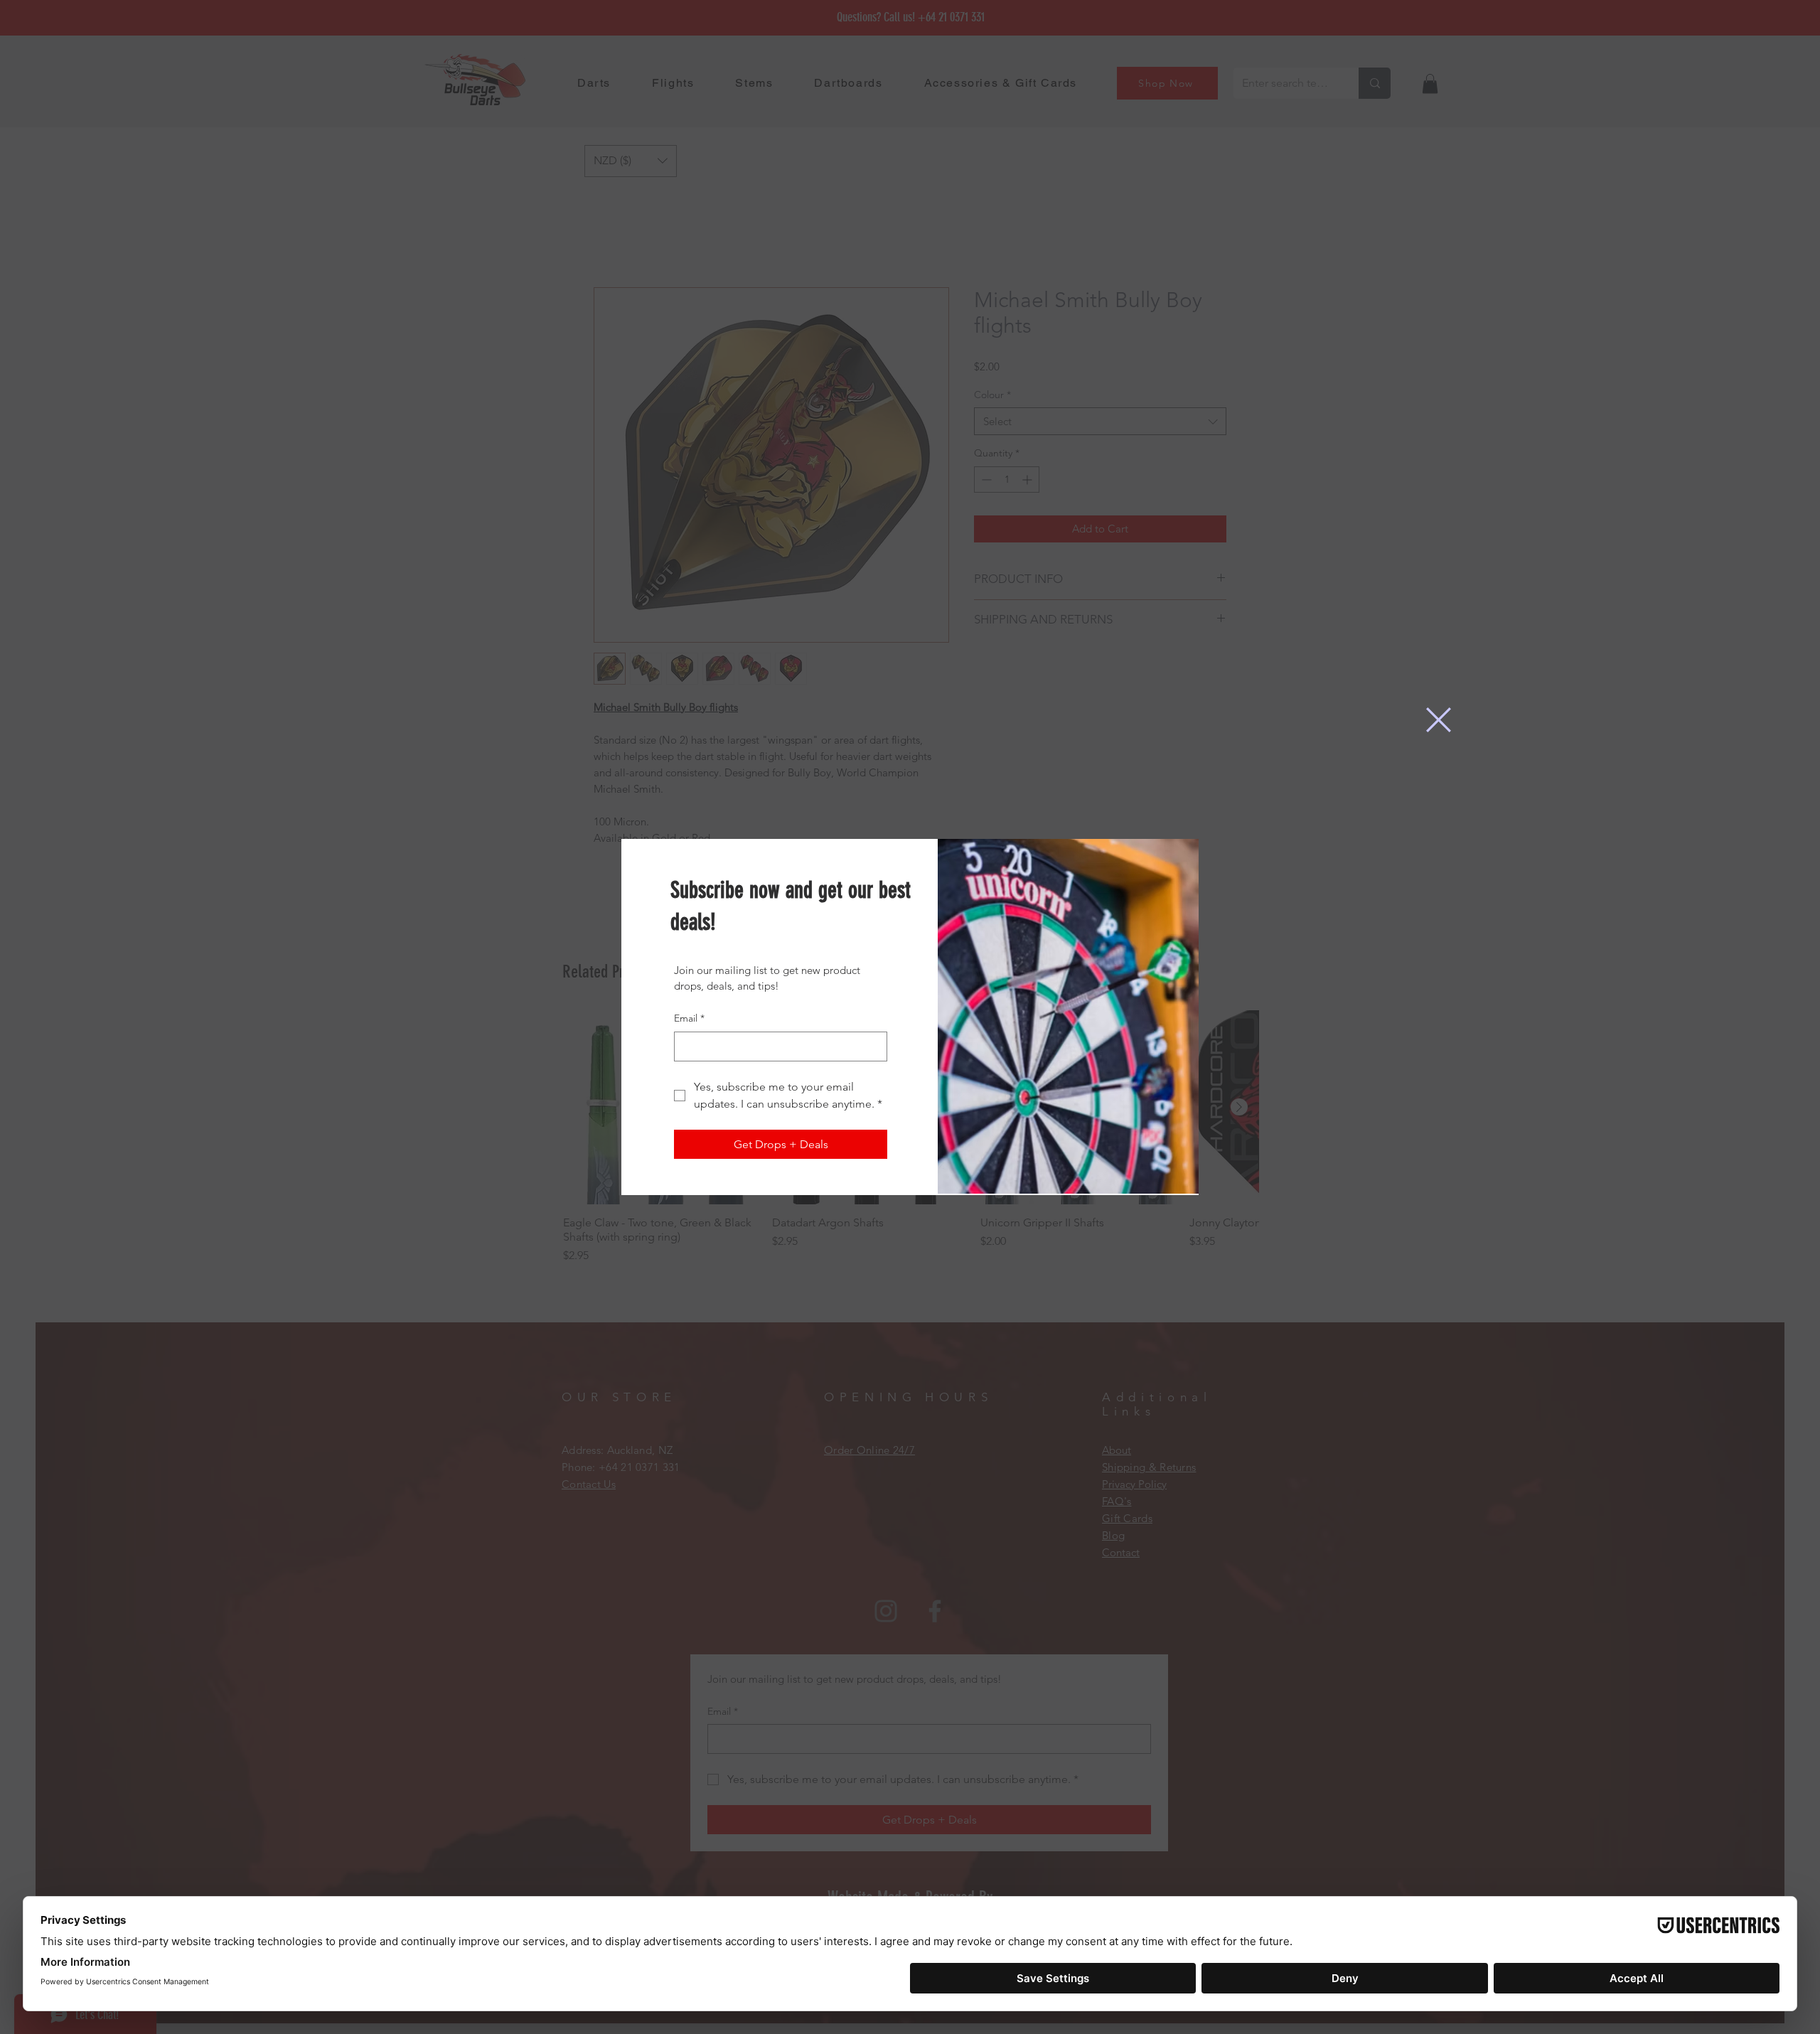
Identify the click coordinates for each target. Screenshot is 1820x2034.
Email (689, 1018)
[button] (1439, 720)
